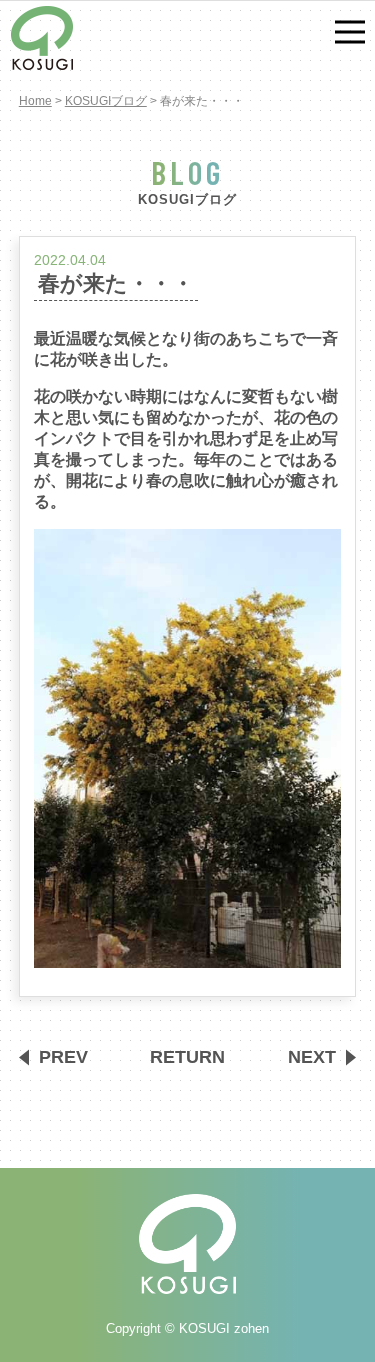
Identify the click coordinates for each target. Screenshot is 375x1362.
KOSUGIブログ (106, 101)
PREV (63, 1057)
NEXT (312, 1057)
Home (35, 101)
